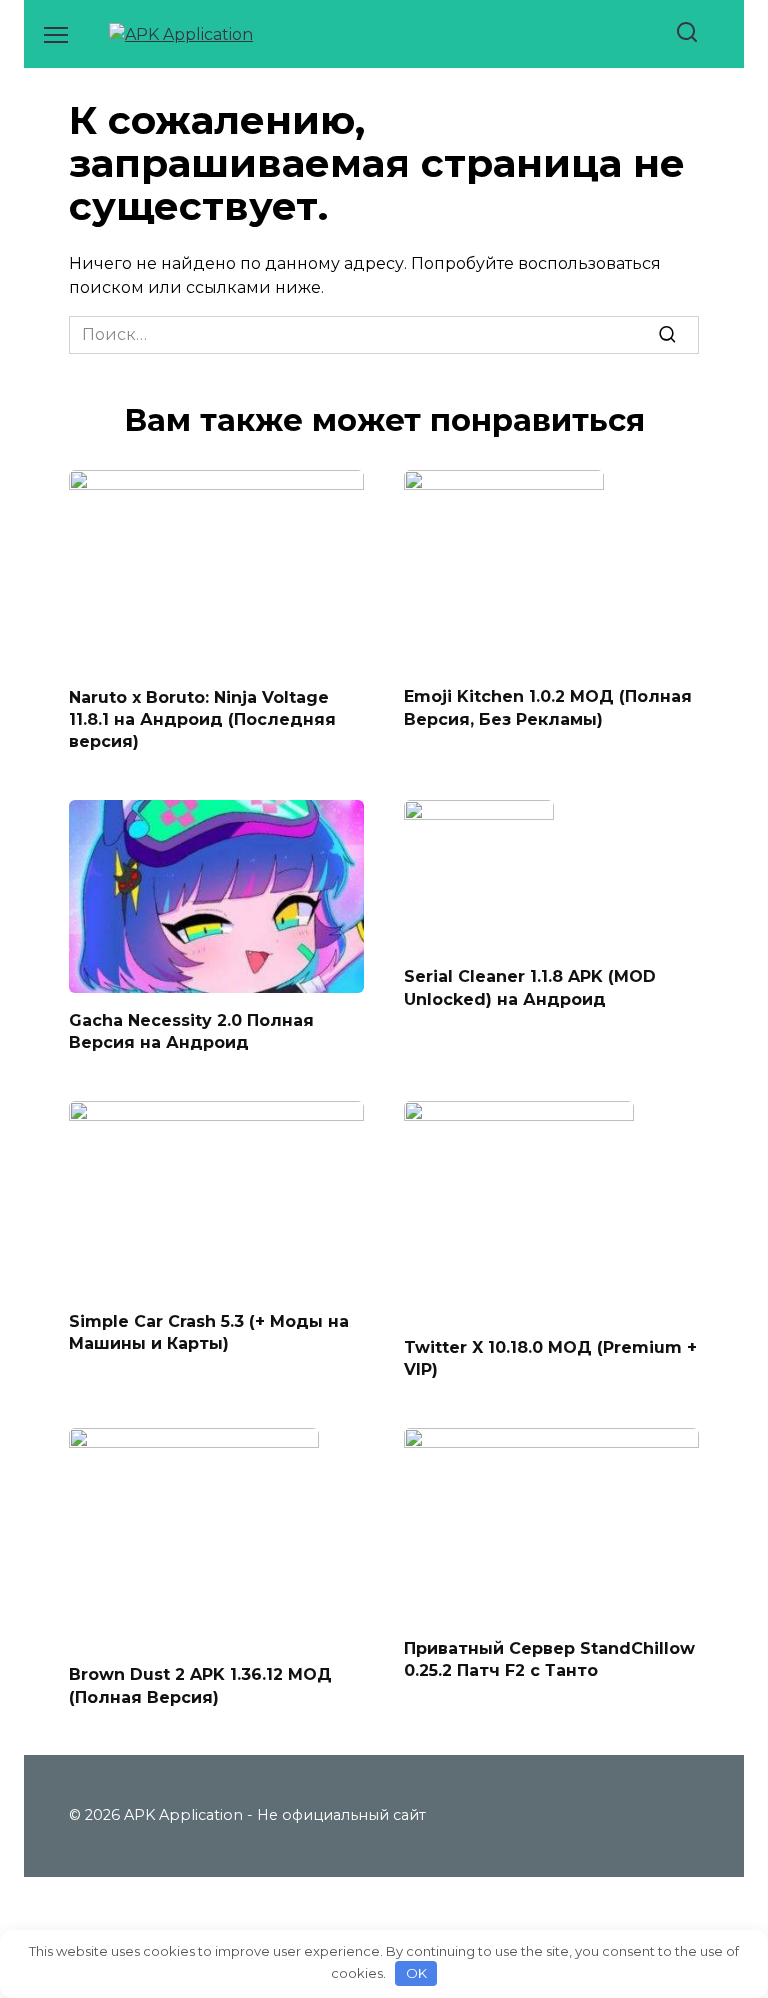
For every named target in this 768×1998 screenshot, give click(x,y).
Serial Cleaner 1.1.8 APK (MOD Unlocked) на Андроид (530, 987)
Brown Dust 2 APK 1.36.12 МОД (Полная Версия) (200, 1685)
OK (416, 1973)
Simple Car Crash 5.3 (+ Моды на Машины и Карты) (209, 1331)
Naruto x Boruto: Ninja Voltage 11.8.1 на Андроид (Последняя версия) (202, 719)
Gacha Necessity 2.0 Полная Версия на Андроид (191, 1030)
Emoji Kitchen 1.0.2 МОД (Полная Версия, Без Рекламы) (548, 707)
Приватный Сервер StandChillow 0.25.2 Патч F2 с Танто (549, 1659)
